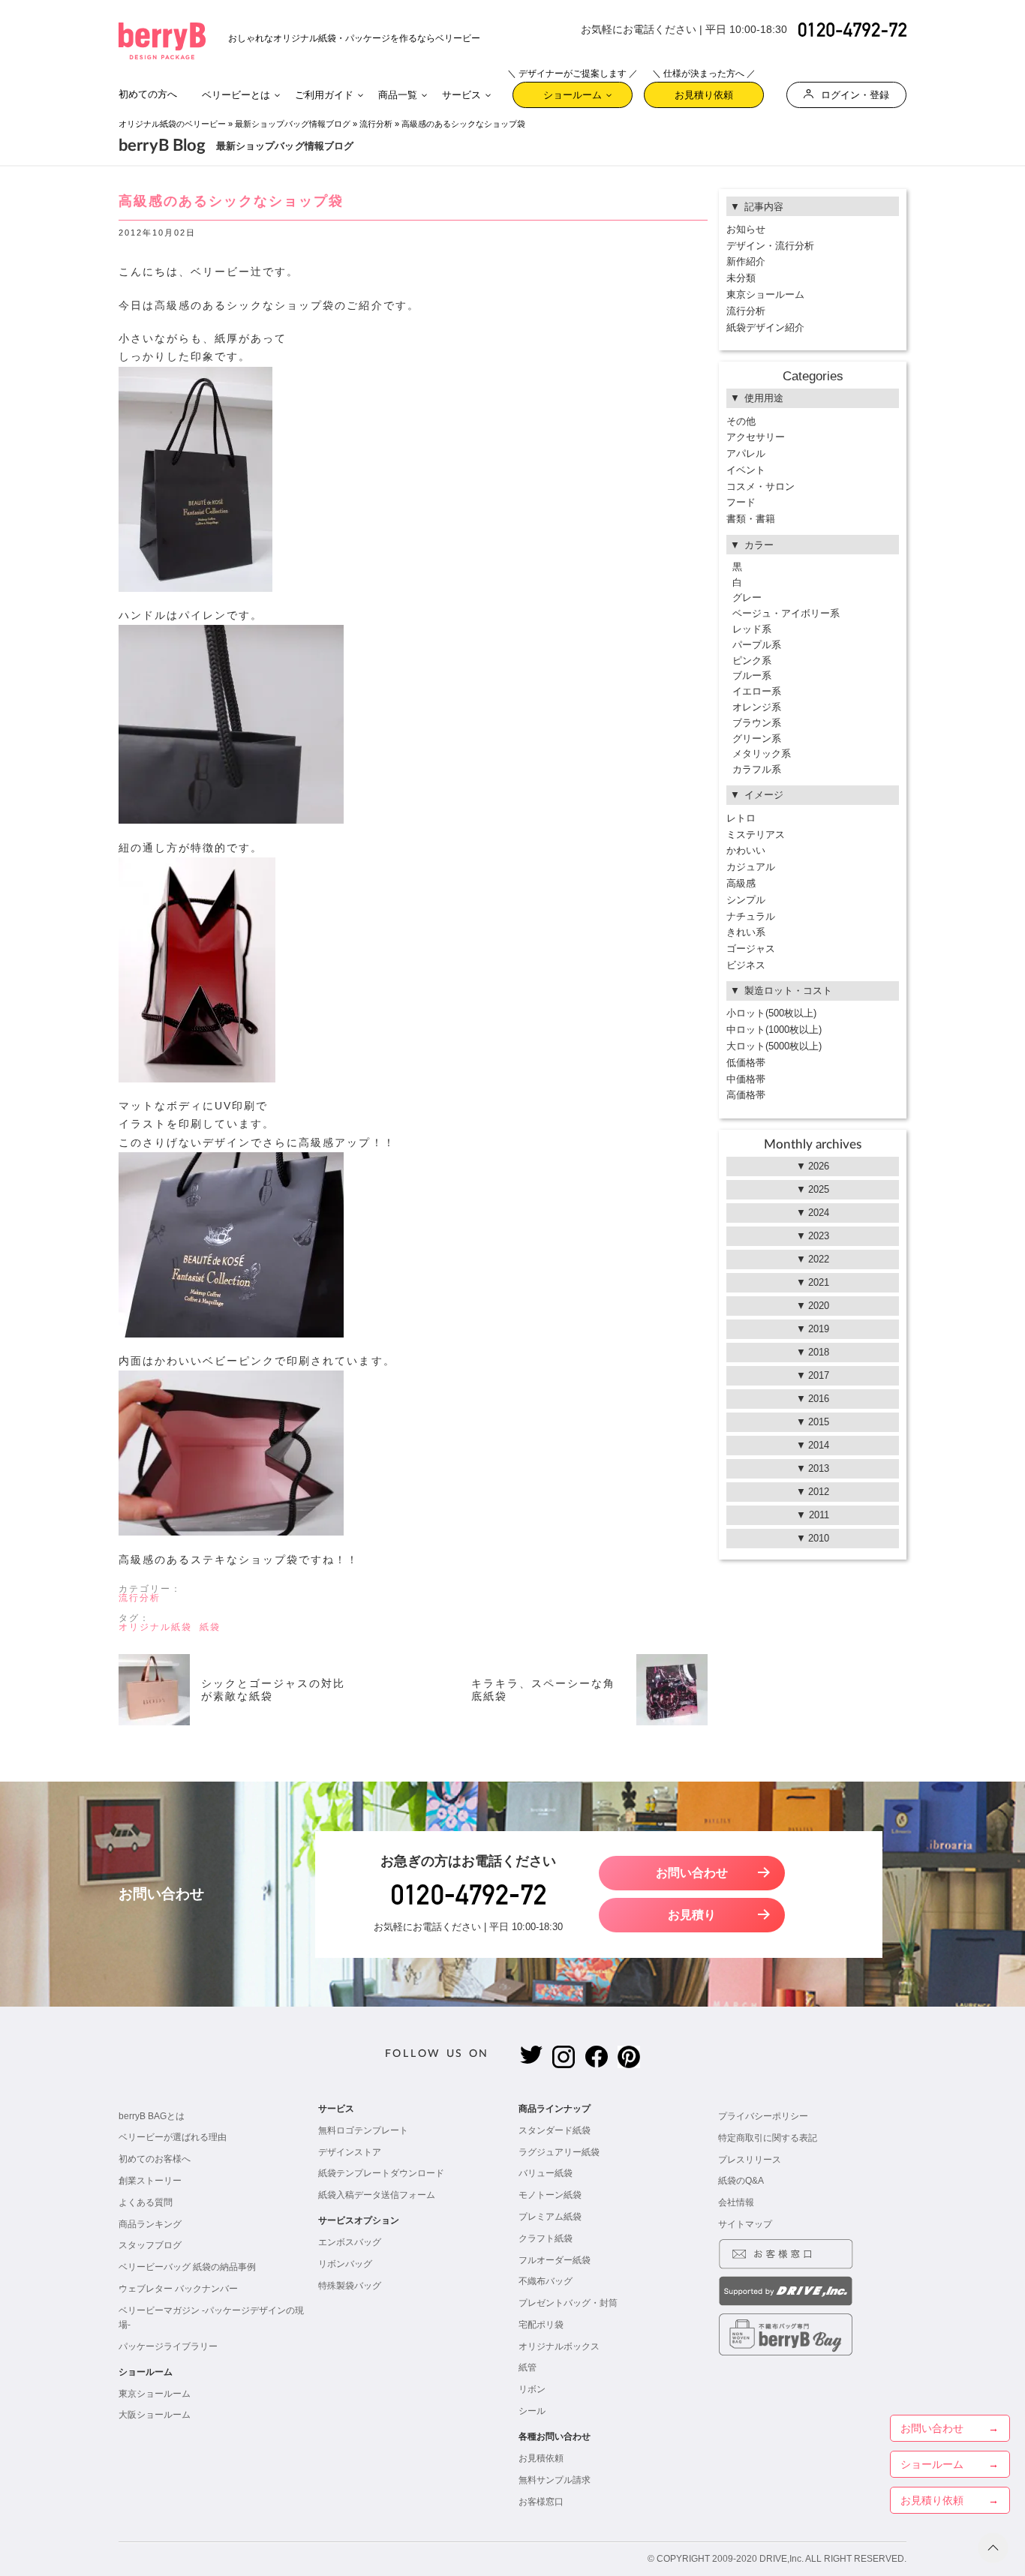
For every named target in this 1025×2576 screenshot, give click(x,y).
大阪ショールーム (155, 2415)
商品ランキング (150, 2224)
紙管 (528, 2367)
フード (741, 502)
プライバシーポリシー (763, 2116)
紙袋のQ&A (741, 2181)
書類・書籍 (751, 519)
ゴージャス (751, 949)
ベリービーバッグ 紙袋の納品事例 (187, 2267)
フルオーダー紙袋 (555, 2260)
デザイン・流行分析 (770, 246)
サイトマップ (745, 2224)
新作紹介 (746, 261)
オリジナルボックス (559, 2346)
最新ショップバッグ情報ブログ (293, 124)
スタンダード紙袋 (555, 2130)
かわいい (746, 850)
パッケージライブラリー (168, 2346)
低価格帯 (746, 1063)
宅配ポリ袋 (541, 2325)
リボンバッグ (345, 2264)
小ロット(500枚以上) (771, 1013)
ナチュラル (751, 916)
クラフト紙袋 (546, 2238)
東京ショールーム (765, 294)
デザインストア (350, 2152)
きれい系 (746, 932)
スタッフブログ (150, 2245)
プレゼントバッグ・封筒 (568, 2303)
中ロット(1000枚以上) (774, 1030)
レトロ (741, 818)
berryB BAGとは (152, 2116)
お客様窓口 (541, 2502)
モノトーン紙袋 (550, 2195)
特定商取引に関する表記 (768, 2138)
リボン (532, 2389)
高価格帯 (746, 1095)
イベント (746, 470)
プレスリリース (750, 2160)
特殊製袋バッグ (350, 2286)
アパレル (746, 453)
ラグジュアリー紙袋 (559, 2152)
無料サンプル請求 (555, 2480)
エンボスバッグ (350, 2242)
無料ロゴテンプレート (363, 2130)
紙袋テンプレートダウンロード (381, 2173)
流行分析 (376, 124)
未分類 (741, 278)
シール (532, 2411)
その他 (741, 421)
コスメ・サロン (760, 486)
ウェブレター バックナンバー (178, 2289)
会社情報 (736, 2202)
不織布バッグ (546, 2281)
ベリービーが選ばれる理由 (173, 2137)
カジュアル (751, 867)
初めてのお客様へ (155, 2159)
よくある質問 (146, 2202)
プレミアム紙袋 (550, 2217)
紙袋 (210, 1627)
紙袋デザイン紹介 (765, 327)
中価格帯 (746, 1079)
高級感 (741, 883)
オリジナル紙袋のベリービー (172, 124)
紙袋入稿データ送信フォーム (377, 2195)
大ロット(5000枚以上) (774, 1046)
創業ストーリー (150, 2181)
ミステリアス (756, 835)
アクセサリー (756, 437)
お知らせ (746, 229)
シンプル (746, 900)
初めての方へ (148, 94)
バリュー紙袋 (546, 2173)
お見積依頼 (541, 2458)
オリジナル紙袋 (155, 1627)
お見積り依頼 (704, 91)
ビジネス (746, 965)
